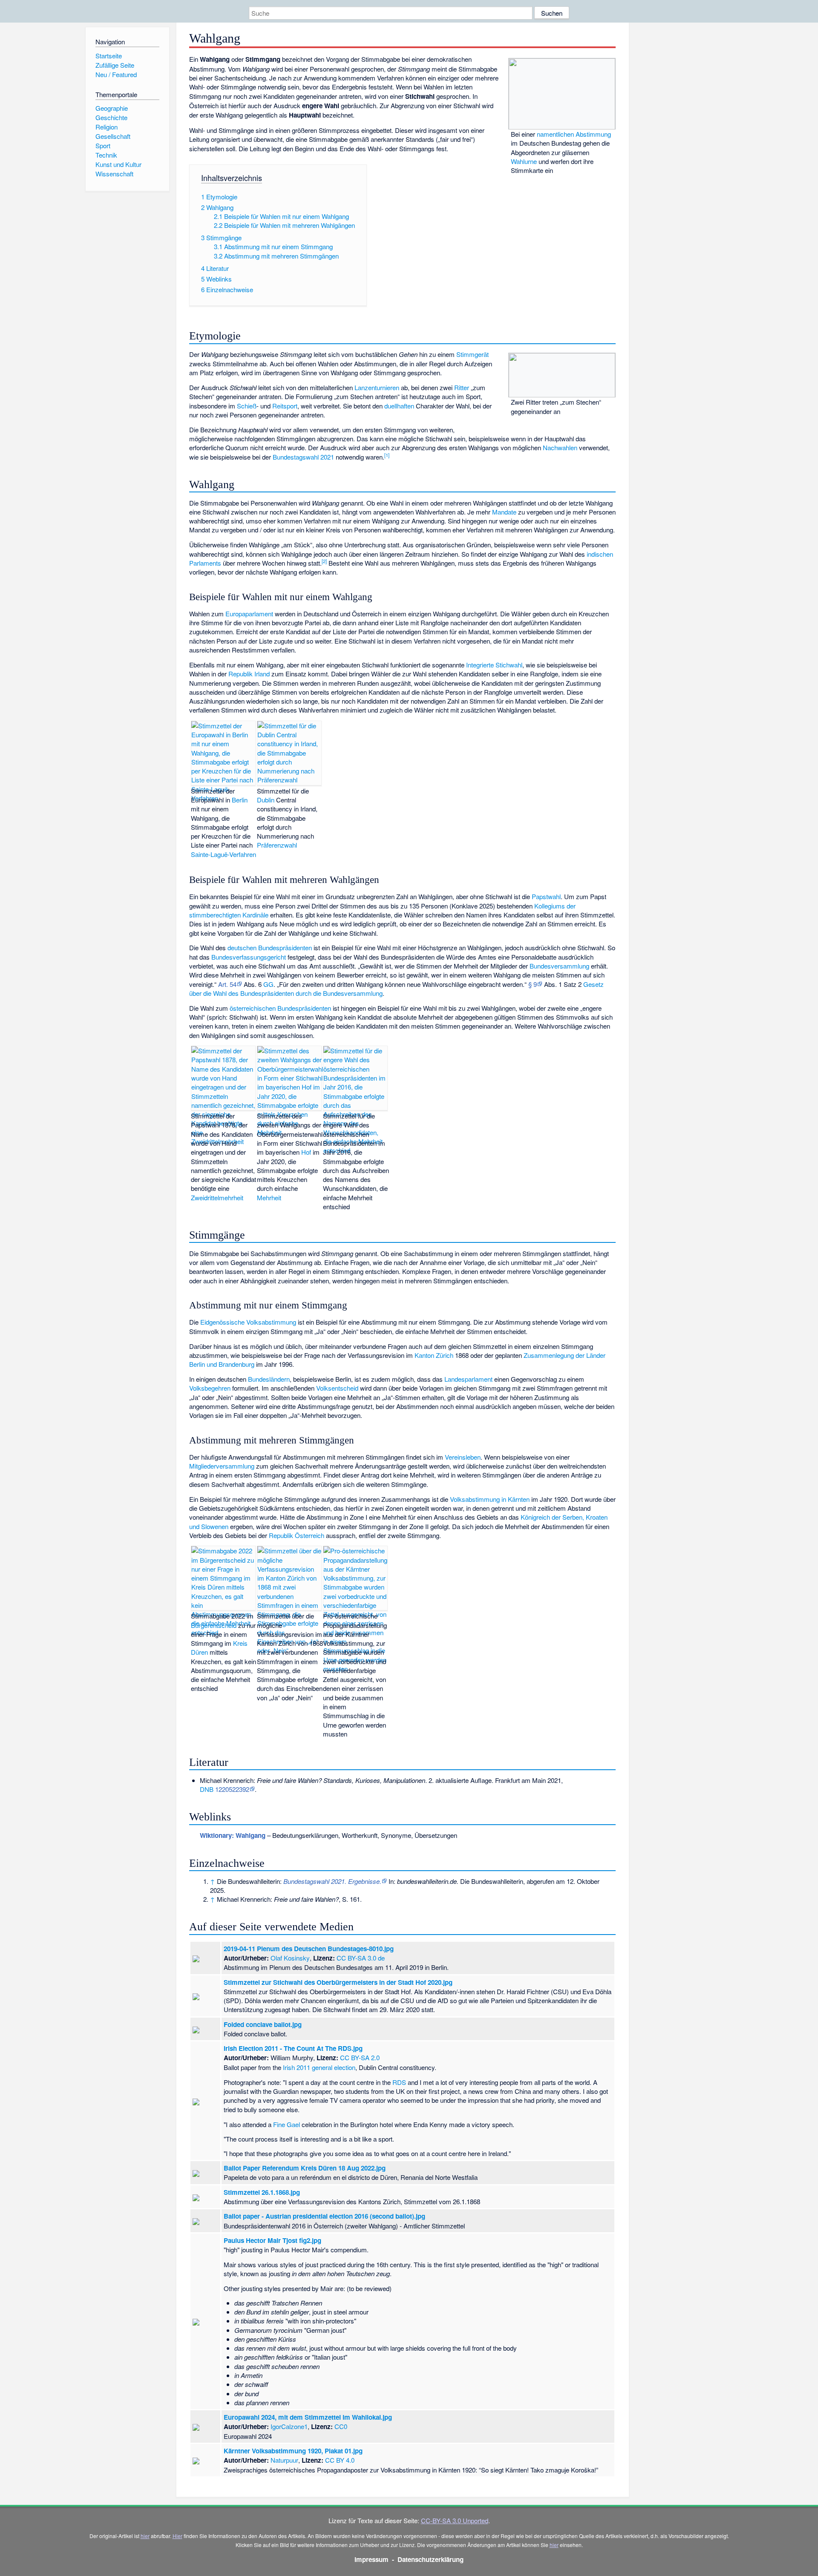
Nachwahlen (560, 447)
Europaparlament (249, 614)
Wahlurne (524, 161)
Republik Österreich (297, 1535)
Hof (306, 1152)
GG (268, 984)
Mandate (504, 512)
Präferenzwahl (277, 845)
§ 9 (533, 984)
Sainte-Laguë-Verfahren (223, 854)
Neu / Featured (116, 74)
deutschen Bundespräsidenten (270, 947)
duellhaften (399, 406)
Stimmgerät (472, 354)
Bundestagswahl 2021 (303, 457)
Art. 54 (227, 984)
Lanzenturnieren (377, 387)
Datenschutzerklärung (431, 2559)
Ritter (462, 387)
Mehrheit (269, 1197)
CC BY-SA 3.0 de (361, 1958)
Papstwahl (546, 896)
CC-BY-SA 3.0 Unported (455, 2520)
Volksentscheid (337, 1388)
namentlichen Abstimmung (574, 134)
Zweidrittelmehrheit (217, 1197)
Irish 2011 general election (319, 2067)
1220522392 (232, 1789)
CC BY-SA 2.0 (360, 2057)
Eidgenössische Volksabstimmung (248, 1322)
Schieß (247, 406)
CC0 (341, 2426)
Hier (177, 2536)
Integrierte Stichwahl (494, 665)
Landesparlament (468, 1379)
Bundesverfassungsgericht (249, 957)
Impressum (372, 2559)
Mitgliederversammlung (222, 1466)
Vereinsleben (463, 1457)
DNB (207, 1789)
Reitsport (285, 406)
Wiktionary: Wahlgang (233, 1835)
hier (145, 2536)
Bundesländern (269, 1379)
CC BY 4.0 (340, 2460)
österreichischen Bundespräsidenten (280, 1008)
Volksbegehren (210, 1388)
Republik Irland (249, 674)
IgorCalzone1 (289, 2426)
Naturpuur (284, 2460)
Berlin (240, 800)
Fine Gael (287, 2124)
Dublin (266, 800)
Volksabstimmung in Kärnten (490, 1499)
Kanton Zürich (434, 1355)
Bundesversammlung (559, 966)
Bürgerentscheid (214, 1625)
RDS (399, 2082)
